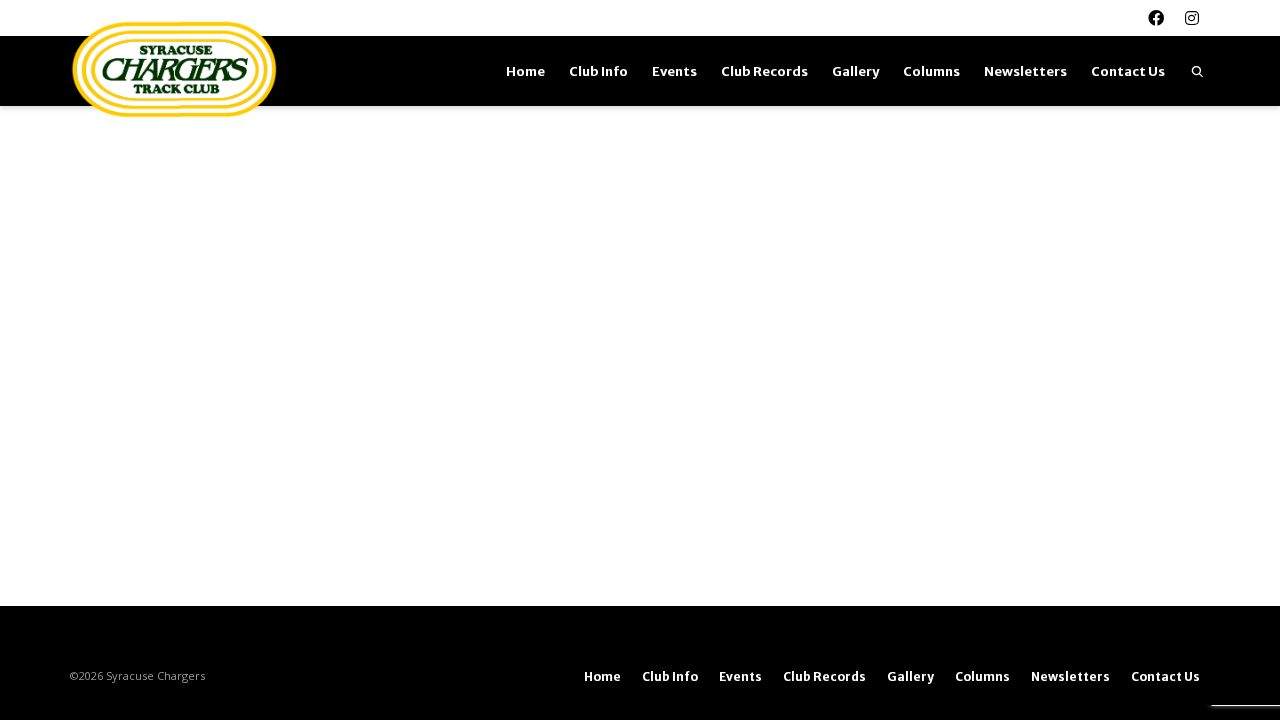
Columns (931, 71)
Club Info (598, 71)
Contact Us (1128, 71)
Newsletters (1025, 71)
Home (525, 71)
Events (674, 71)
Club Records (764, 71)
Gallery (855, 71)
